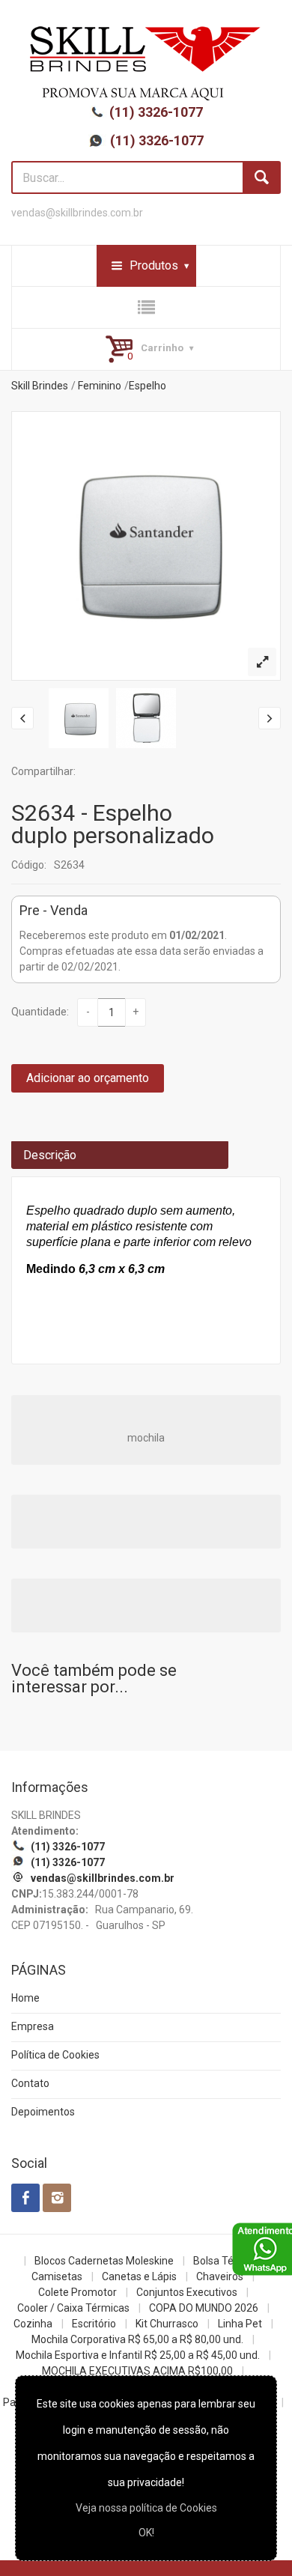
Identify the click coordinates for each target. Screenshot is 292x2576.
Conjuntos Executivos (187, 2292)
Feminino (100, 386)
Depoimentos (43, 2112)
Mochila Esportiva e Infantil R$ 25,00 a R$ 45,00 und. (138, 2355)
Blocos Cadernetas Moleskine (104, 2261)
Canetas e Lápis (139, 2276)
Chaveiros (220, 2276)
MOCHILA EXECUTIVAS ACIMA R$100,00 (137, 2371)
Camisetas (57, 2276)
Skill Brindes (40, 386)
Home (25, 1998)
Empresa (33, 2026)
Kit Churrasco (167, 2324)
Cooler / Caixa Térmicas (73, 2308)
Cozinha (33, 2324)
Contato (30, 2083)
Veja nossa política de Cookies (146, 2508)
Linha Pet (240, 2324)
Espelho (147, 386)
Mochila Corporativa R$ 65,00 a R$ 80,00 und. (137, 2339)
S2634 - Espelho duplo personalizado (113, 824)
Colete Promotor (77, 2292)
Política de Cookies (55, 2055)
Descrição (50, 1155)
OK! (146, 2533)
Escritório (94, 2324)
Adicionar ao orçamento (88, 1078)
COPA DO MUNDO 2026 (204, 2308)
